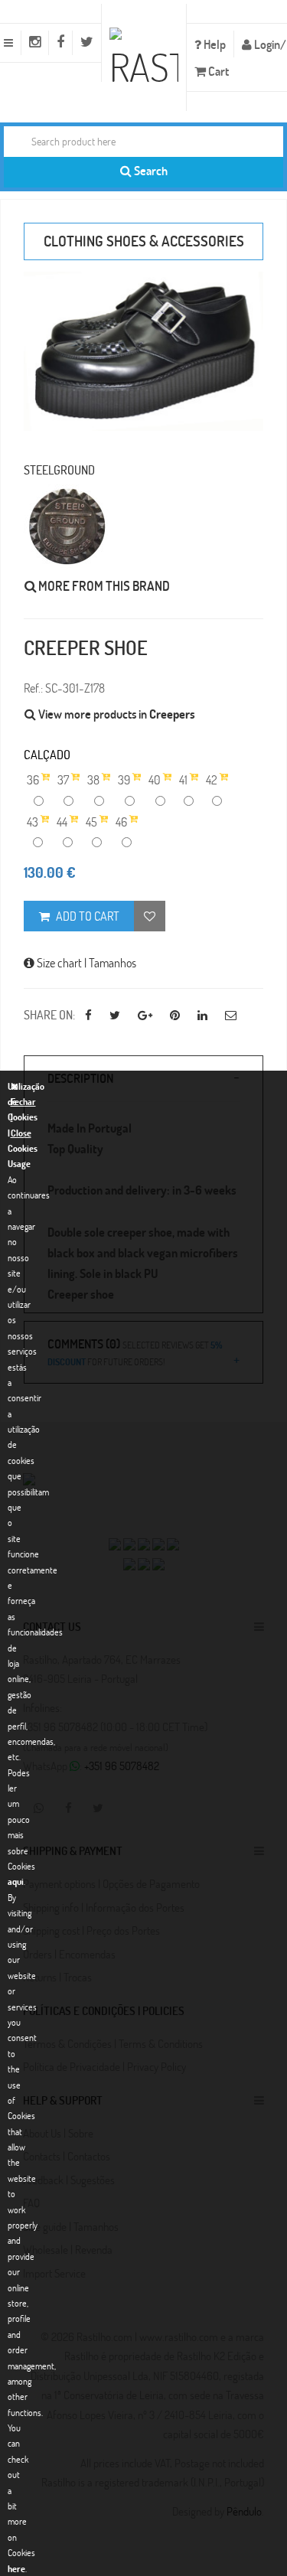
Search (150, 170)
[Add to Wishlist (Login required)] (150, 916)
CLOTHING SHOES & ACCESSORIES (144, 241)
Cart (217, 71)
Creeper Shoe (86, 647)
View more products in (116, 714)
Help (214, 44)
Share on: (49, 1014)
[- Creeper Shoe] (143, 351)
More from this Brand (103, 586)
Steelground (59, 470)
